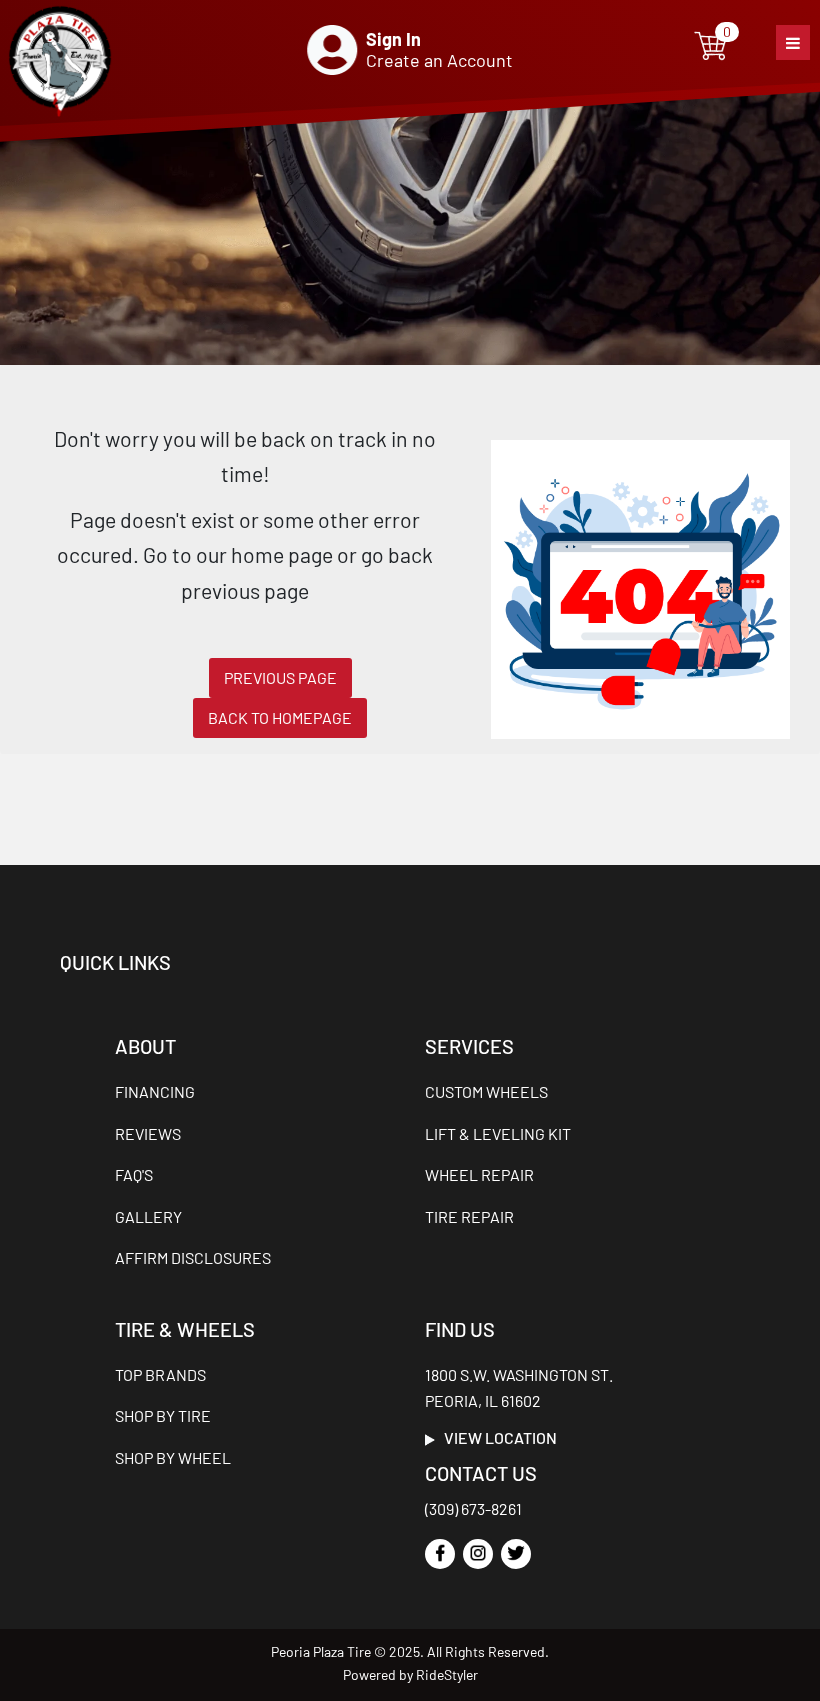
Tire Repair (469, 1216)
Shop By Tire (163, 1415)
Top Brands (160, 1374)
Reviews (148, 1133)
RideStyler (447, 1674)
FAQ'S (134, 1174)
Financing (155, 1091)
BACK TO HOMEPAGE (280, 717)
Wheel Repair (479, 1174)
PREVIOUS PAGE (280, 677)
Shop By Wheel (173, 1457)
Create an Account (439, 60)
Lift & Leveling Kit (498, 1133)
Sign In (393, 39)
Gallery (148, 1216)
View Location (496, 1437)
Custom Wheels (486, 1091)
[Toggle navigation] (793, 42)
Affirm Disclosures (193, 1257)
